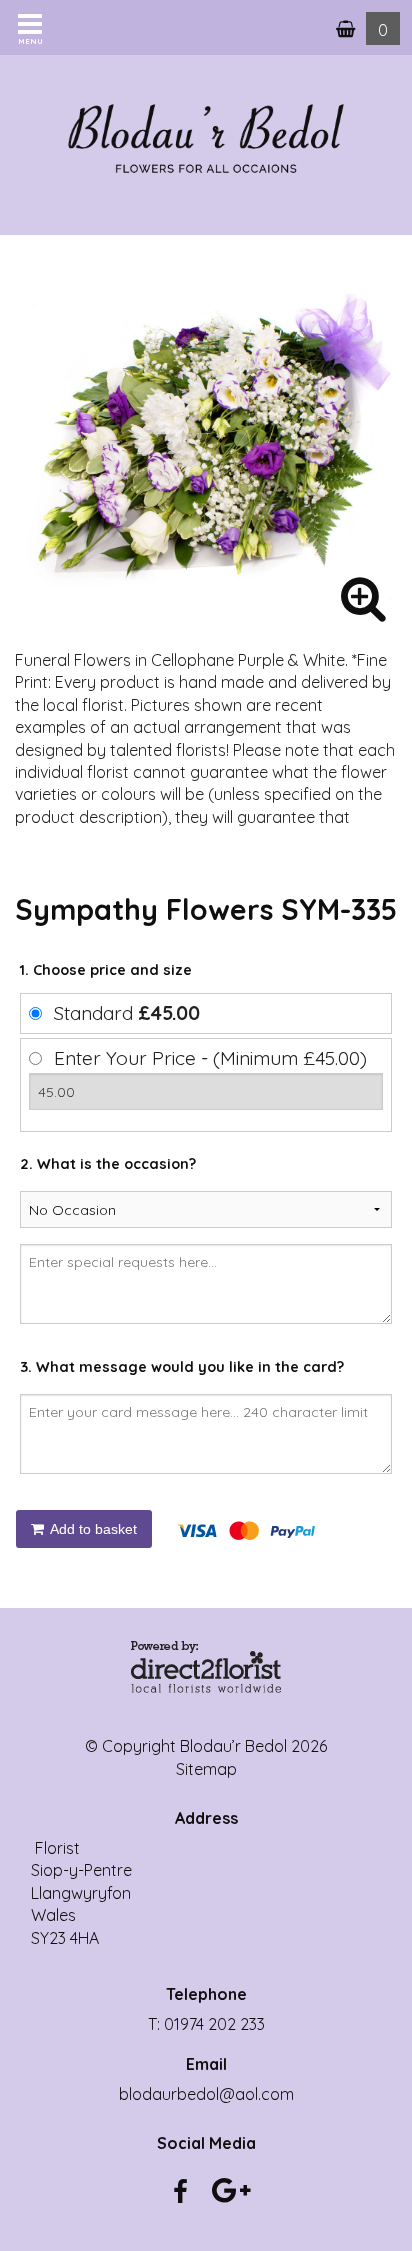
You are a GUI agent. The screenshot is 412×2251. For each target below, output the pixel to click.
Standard (127, 1013)
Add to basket (92, 1529)
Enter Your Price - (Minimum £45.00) (210, 1058)
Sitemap (206, 1769)
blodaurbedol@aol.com (206, 2094)
